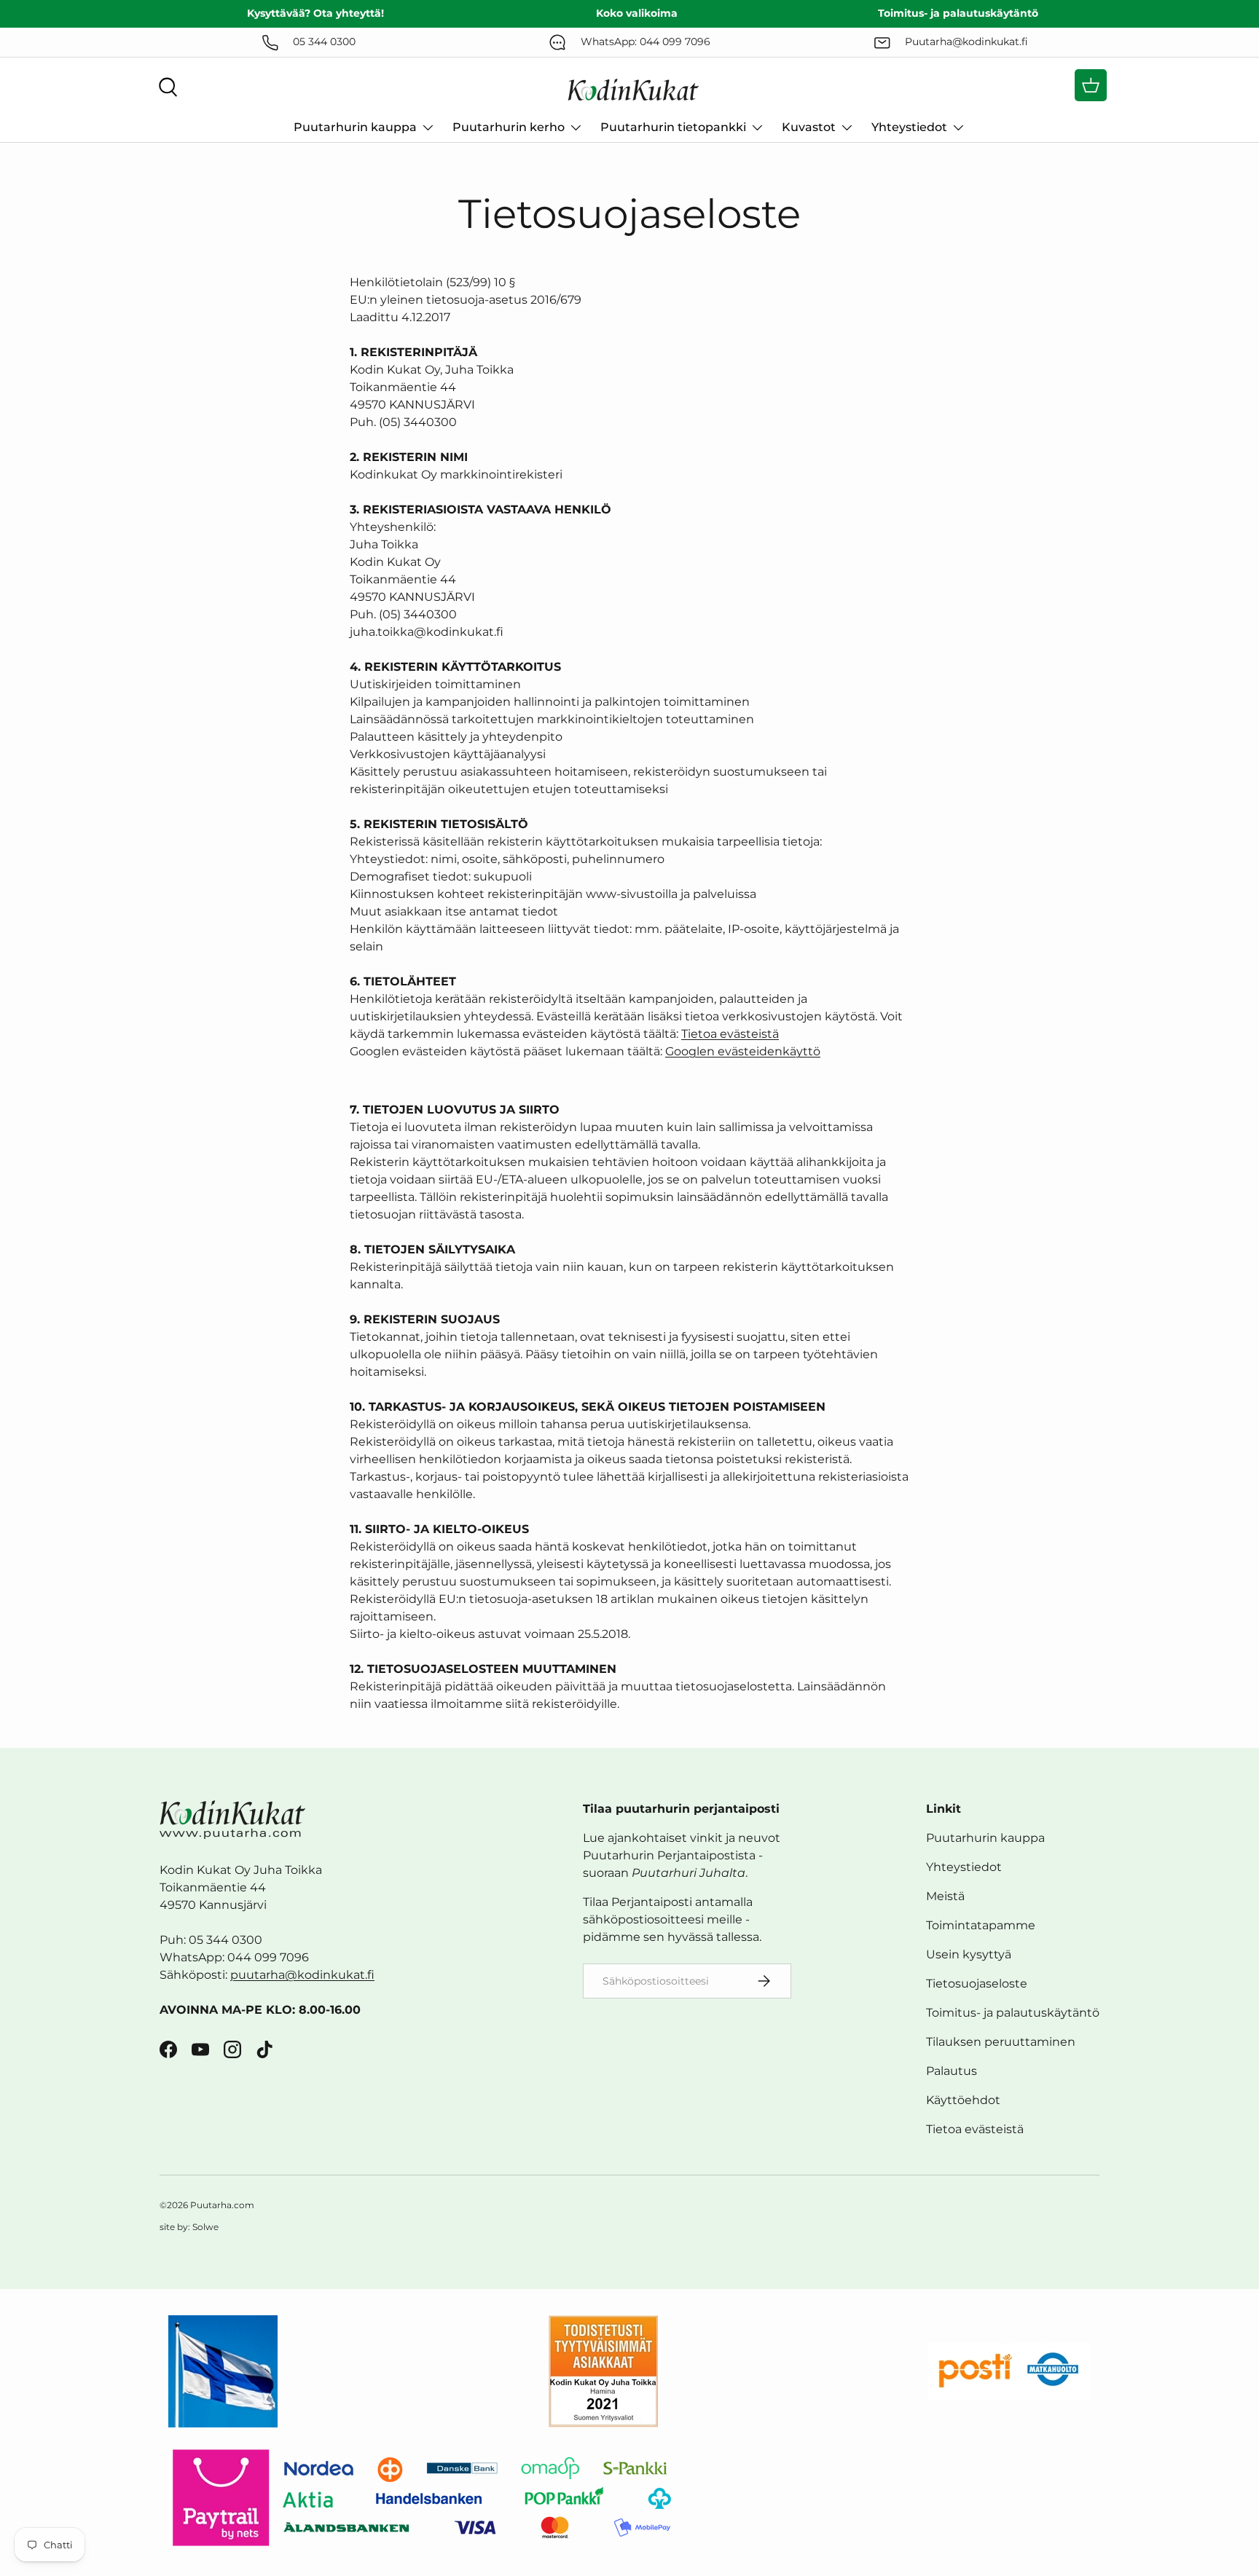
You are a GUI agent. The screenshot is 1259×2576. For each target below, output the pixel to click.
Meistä (945, 1896)
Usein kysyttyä (969, 1954)
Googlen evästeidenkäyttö (743, 1051)
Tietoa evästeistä (730, 1034)
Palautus (952, 2071)
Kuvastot (809, 127)
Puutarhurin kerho (509, 127)
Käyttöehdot (963, 2100)
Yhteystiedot (909, 127)
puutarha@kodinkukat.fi (302, 1975)
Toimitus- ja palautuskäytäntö (1013, 2013)
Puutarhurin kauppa (355, 127)
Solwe (205, 2227)
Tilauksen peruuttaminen (1001, 2042)
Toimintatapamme (981, 1925)
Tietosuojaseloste (977, 1984)
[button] (1091, 85)
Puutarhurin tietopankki (673, 127)
